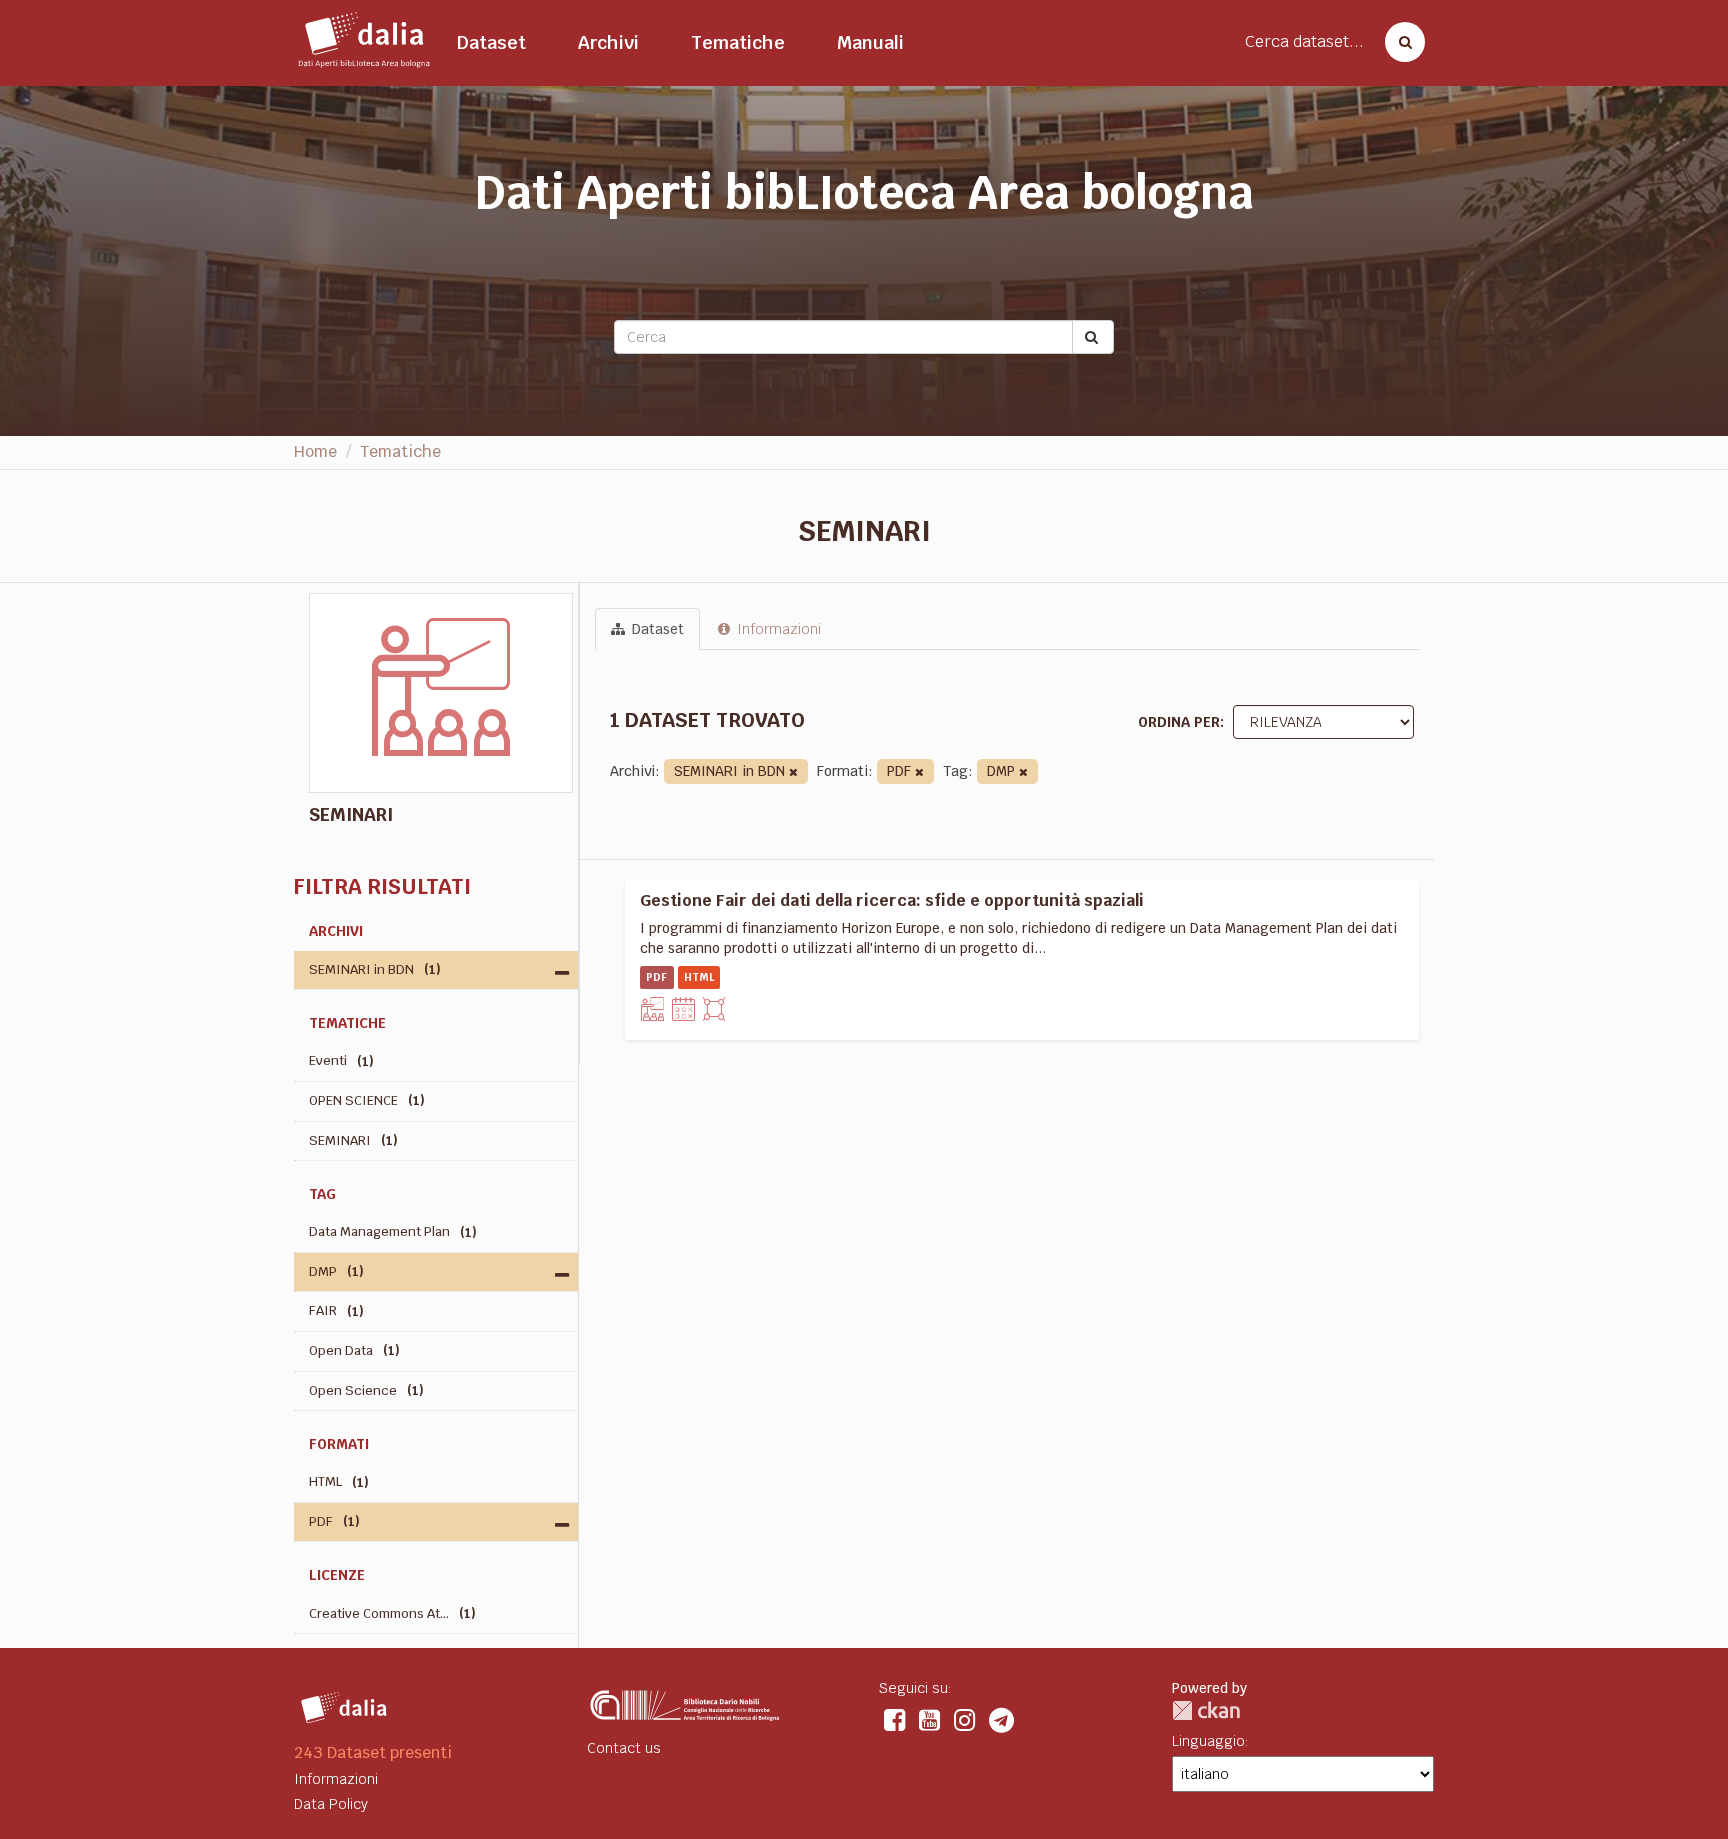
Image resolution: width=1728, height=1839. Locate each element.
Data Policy (331, 1804)
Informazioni (777, 629)
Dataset (491, 42)
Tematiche (738, 42)
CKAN (1206, 1710)
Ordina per (1179, 722)
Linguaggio (1208, 1741)
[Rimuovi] (793, 772)
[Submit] (1093, 337)
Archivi (608, 42)
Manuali (870, 42)
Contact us (624, 1748)
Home (315, 451)
